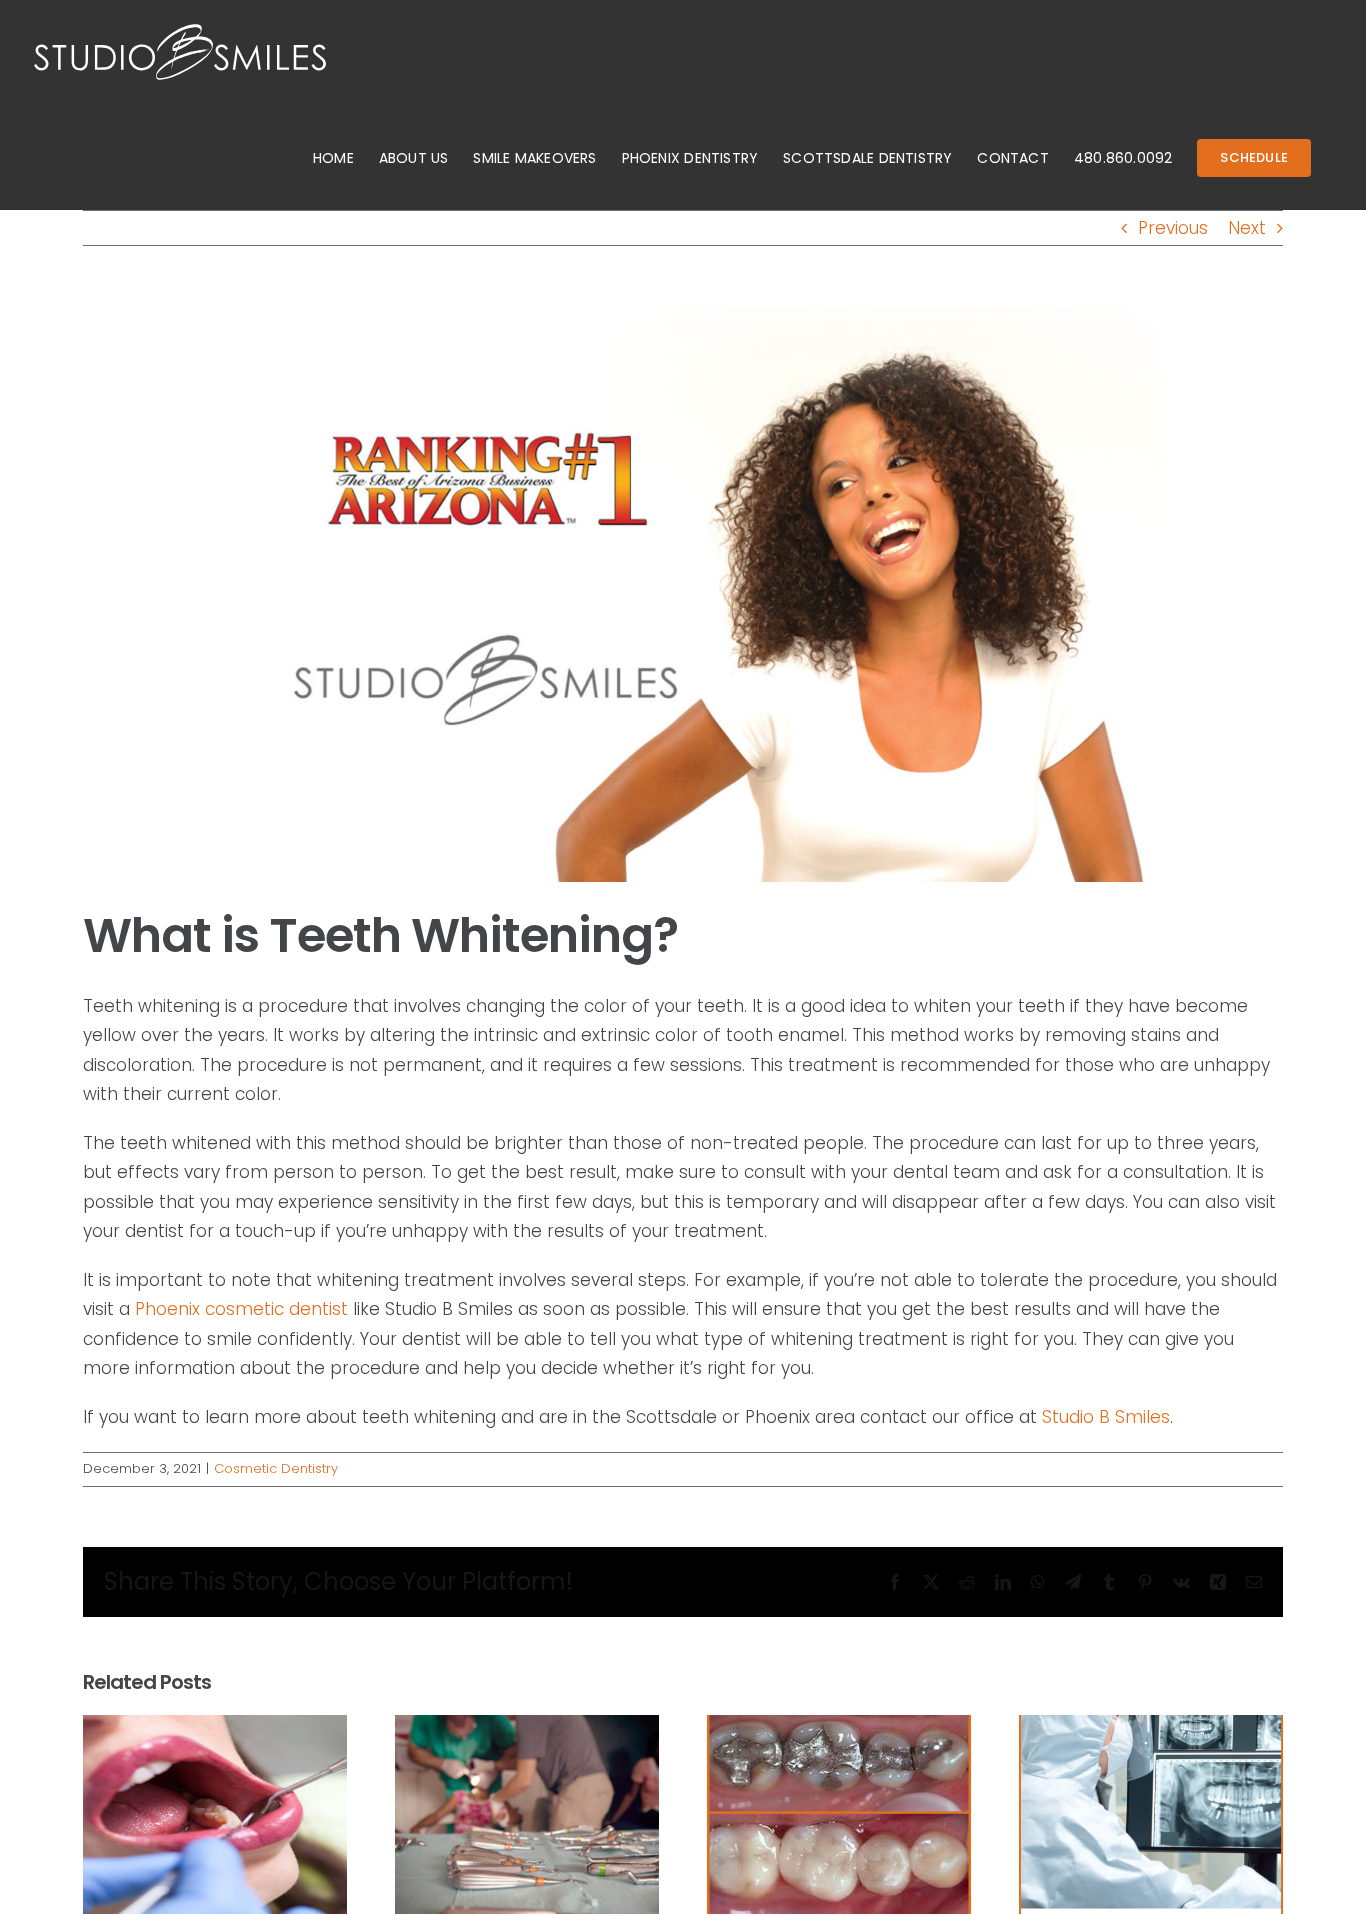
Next (1247, 228)
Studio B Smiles (1106, 1417)
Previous (1173, 228)
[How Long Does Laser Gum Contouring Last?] (215, 1728)
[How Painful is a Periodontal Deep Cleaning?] (527, 1728)
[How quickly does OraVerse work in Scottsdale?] (1151, 1728)
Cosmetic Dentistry (276, 1468)
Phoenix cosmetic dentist (241, 1309)
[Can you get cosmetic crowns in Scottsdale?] (839, 1728)
